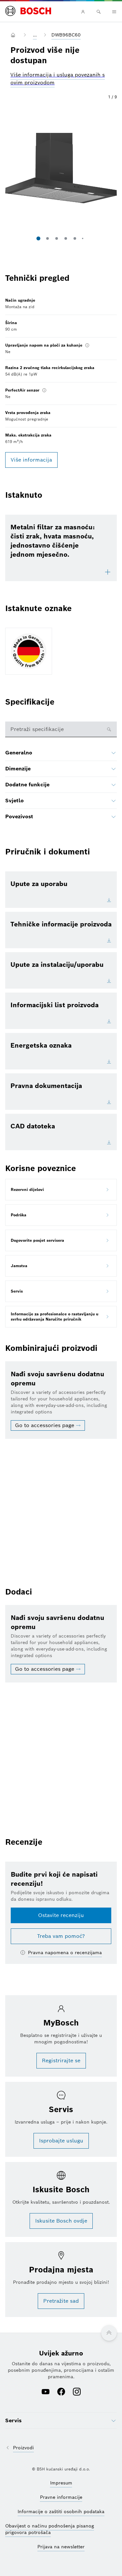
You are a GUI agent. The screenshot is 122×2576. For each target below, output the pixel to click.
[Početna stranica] (28, 11)
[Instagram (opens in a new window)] (77, 2392)
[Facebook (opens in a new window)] (61, 2392)
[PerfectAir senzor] (44, 390)
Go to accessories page (45, 1425)
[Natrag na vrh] (109, 2333)
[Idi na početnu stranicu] (14, 35)
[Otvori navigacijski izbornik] (114, 12)
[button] (61, 168)
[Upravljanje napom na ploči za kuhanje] (87, 345)
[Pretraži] (99, 12)
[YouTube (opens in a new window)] (46, 2392)
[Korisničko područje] (83, 12)
